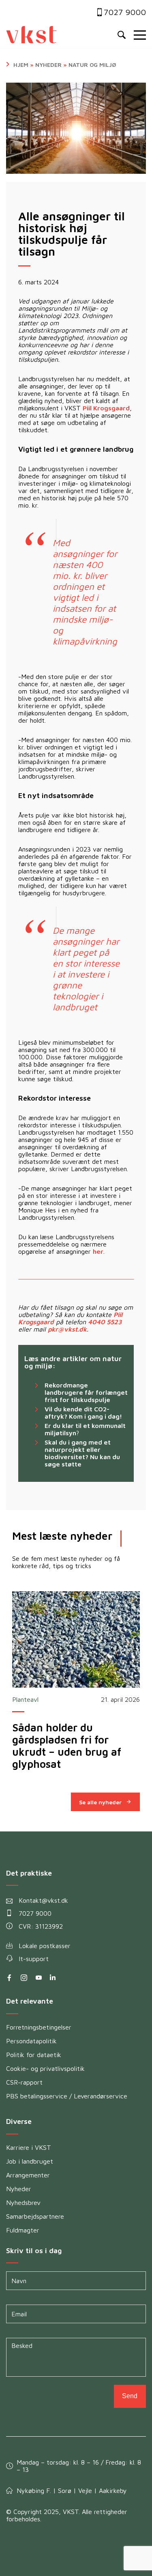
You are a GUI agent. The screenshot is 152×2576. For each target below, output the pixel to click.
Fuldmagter (23, 2230)
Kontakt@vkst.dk (43, 1900)
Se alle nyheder (100, 1802)
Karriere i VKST (29, 2147)
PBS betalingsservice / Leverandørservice (67, 2096)
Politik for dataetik (34, 2055)
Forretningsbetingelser (39, 2027)
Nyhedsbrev (23, 2203)
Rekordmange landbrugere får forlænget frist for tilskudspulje (86, 1392)
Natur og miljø (92, 65)
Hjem (21, 65)
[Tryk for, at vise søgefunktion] (122, 35)
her (98, 1251)
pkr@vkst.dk (67, 1329)
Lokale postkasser (45, 1946)
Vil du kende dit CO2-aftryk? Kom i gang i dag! (83, 1413)
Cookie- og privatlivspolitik (45, 2068)
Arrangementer (28, 2175)
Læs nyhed (76, 1639)
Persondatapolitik (31, 2041)
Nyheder (48, 65)
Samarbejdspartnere (35, 2216)
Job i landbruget (30, 2161)
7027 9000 (125, 12)
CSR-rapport (24, 2082)
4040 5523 (105, 1322)
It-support (34, 1959)
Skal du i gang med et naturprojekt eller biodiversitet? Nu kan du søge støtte (82, 1453)
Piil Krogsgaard (106, 408)
